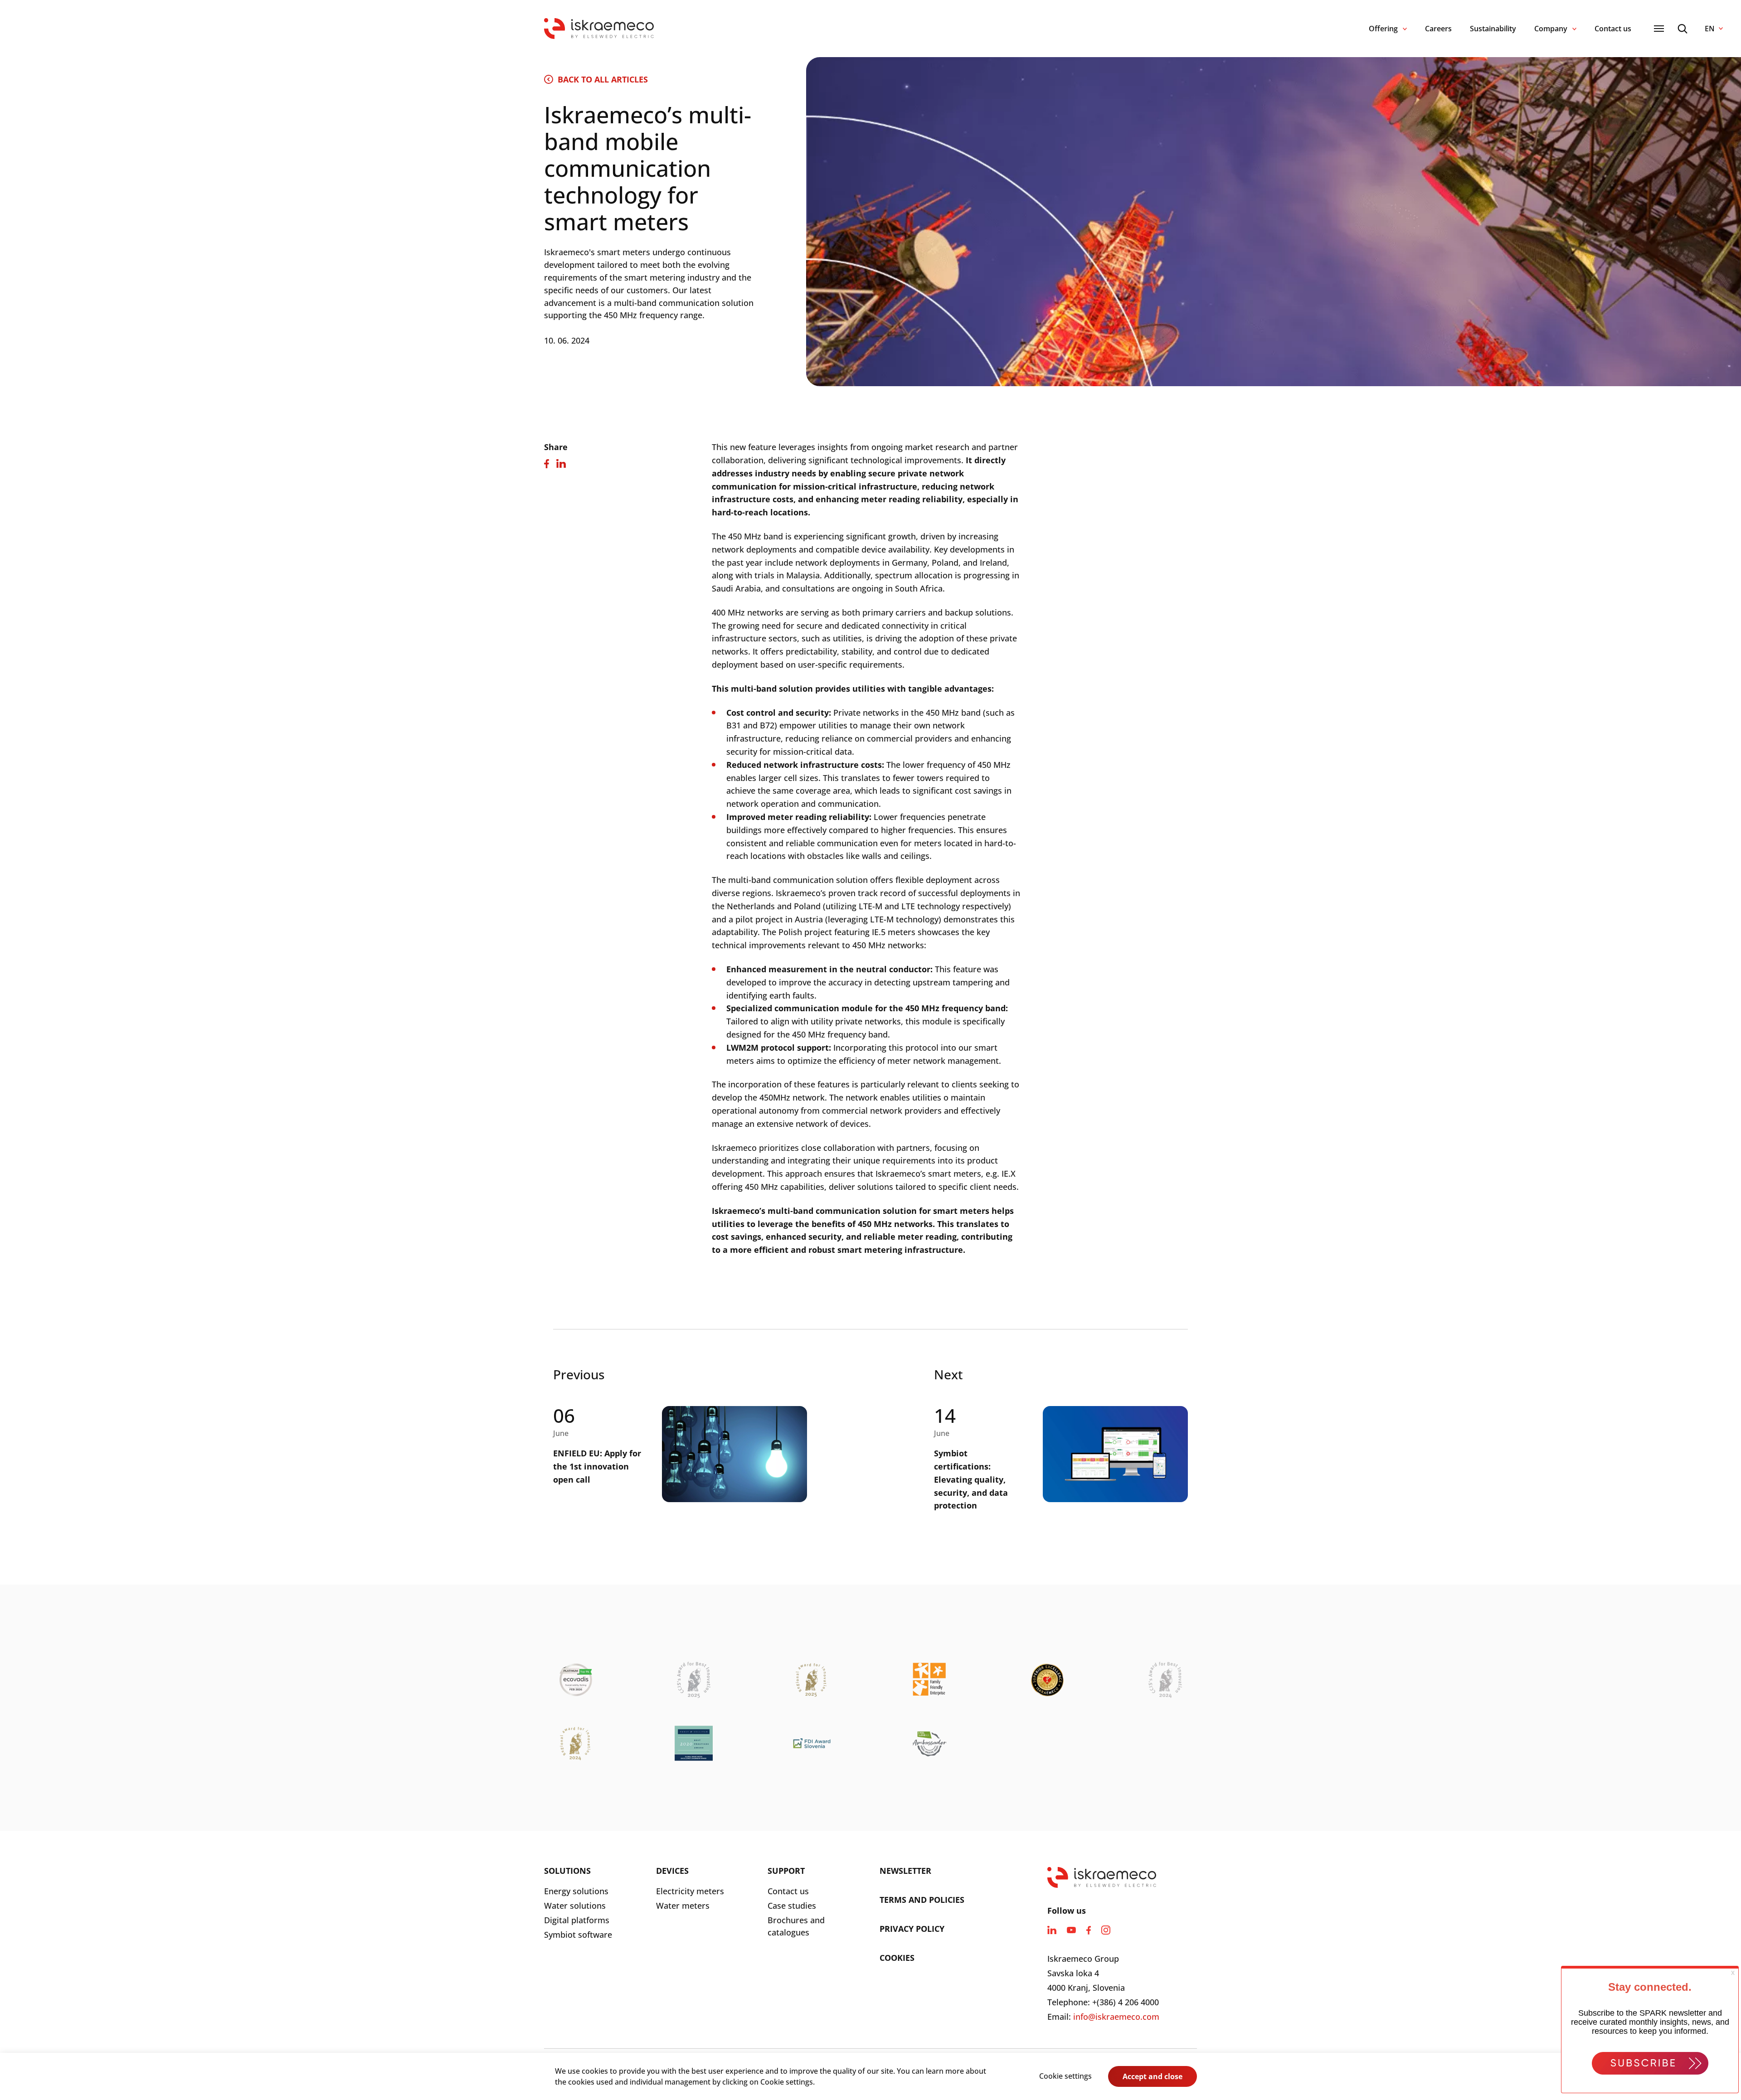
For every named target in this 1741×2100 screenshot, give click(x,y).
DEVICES (672, 1871)
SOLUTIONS (567, 1871)
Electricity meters (690, 1891)
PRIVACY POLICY (912, 1929)
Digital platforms (577, 1920)
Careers (1438, 29)
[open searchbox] (1683, 29)
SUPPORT (786, 1871)
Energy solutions (576, 1891)
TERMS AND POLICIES (922, 1900)
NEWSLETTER (905, 1871)
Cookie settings (1065, 2076)
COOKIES (897, 1958)
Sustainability (1493, 29)
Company (1551, 29)
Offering (1383, 29)
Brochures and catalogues (796, 1926)
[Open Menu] (1659, 29)
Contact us (1613, 29)
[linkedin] (1052, 1930)
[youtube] (1071, 1930)
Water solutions (575, 1906)
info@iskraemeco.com (1116, 2017)
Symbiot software (578, 1935)
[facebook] (1089, 1930)
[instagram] (1106, 1930)
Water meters (683, 1906)
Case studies (792, 1906)
